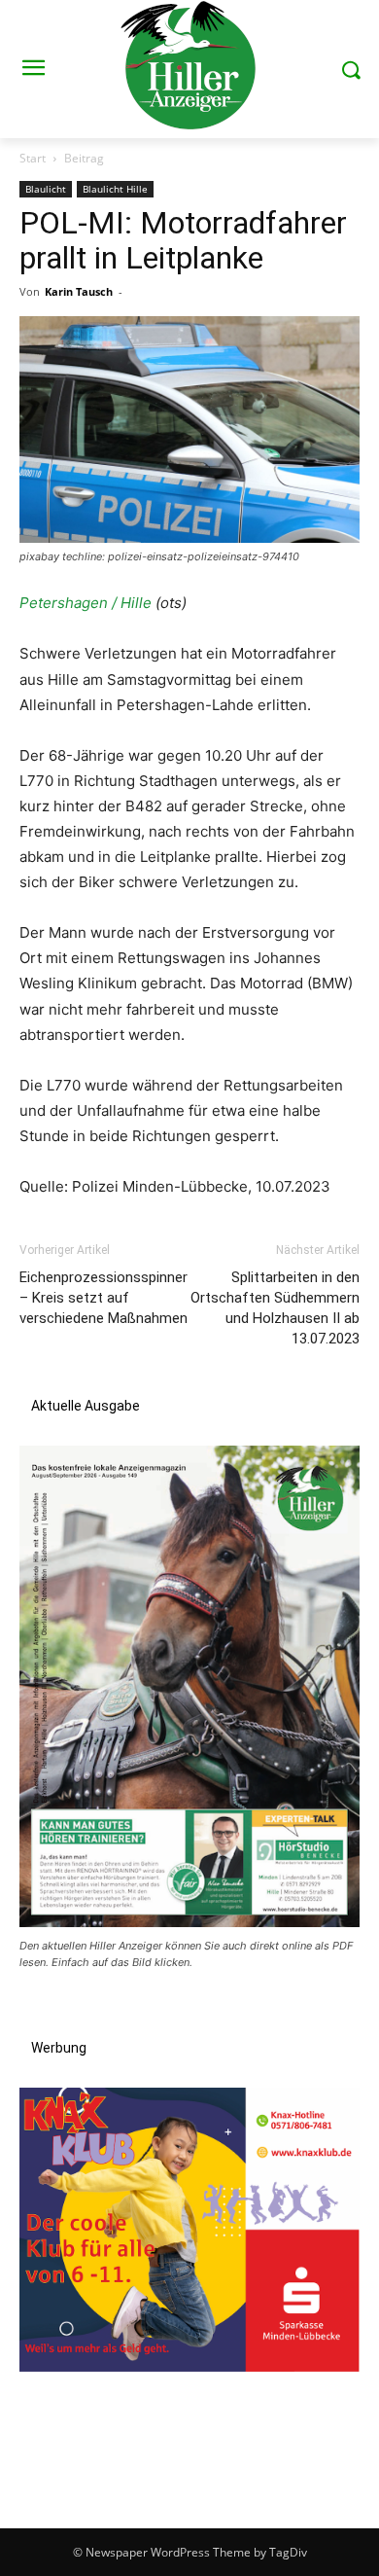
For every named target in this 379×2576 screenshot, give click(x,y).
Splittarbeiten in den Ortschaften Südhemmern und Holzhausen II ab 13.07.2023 (275, 1308)
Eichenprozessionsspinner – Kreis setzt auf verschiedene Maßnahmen (103, 1298)
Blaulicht (46, 189)
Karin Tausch (79, 291)
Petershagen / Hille (86, 603)
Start (33, 158)
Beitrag (84, 158)
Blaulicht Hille (115, 189)
